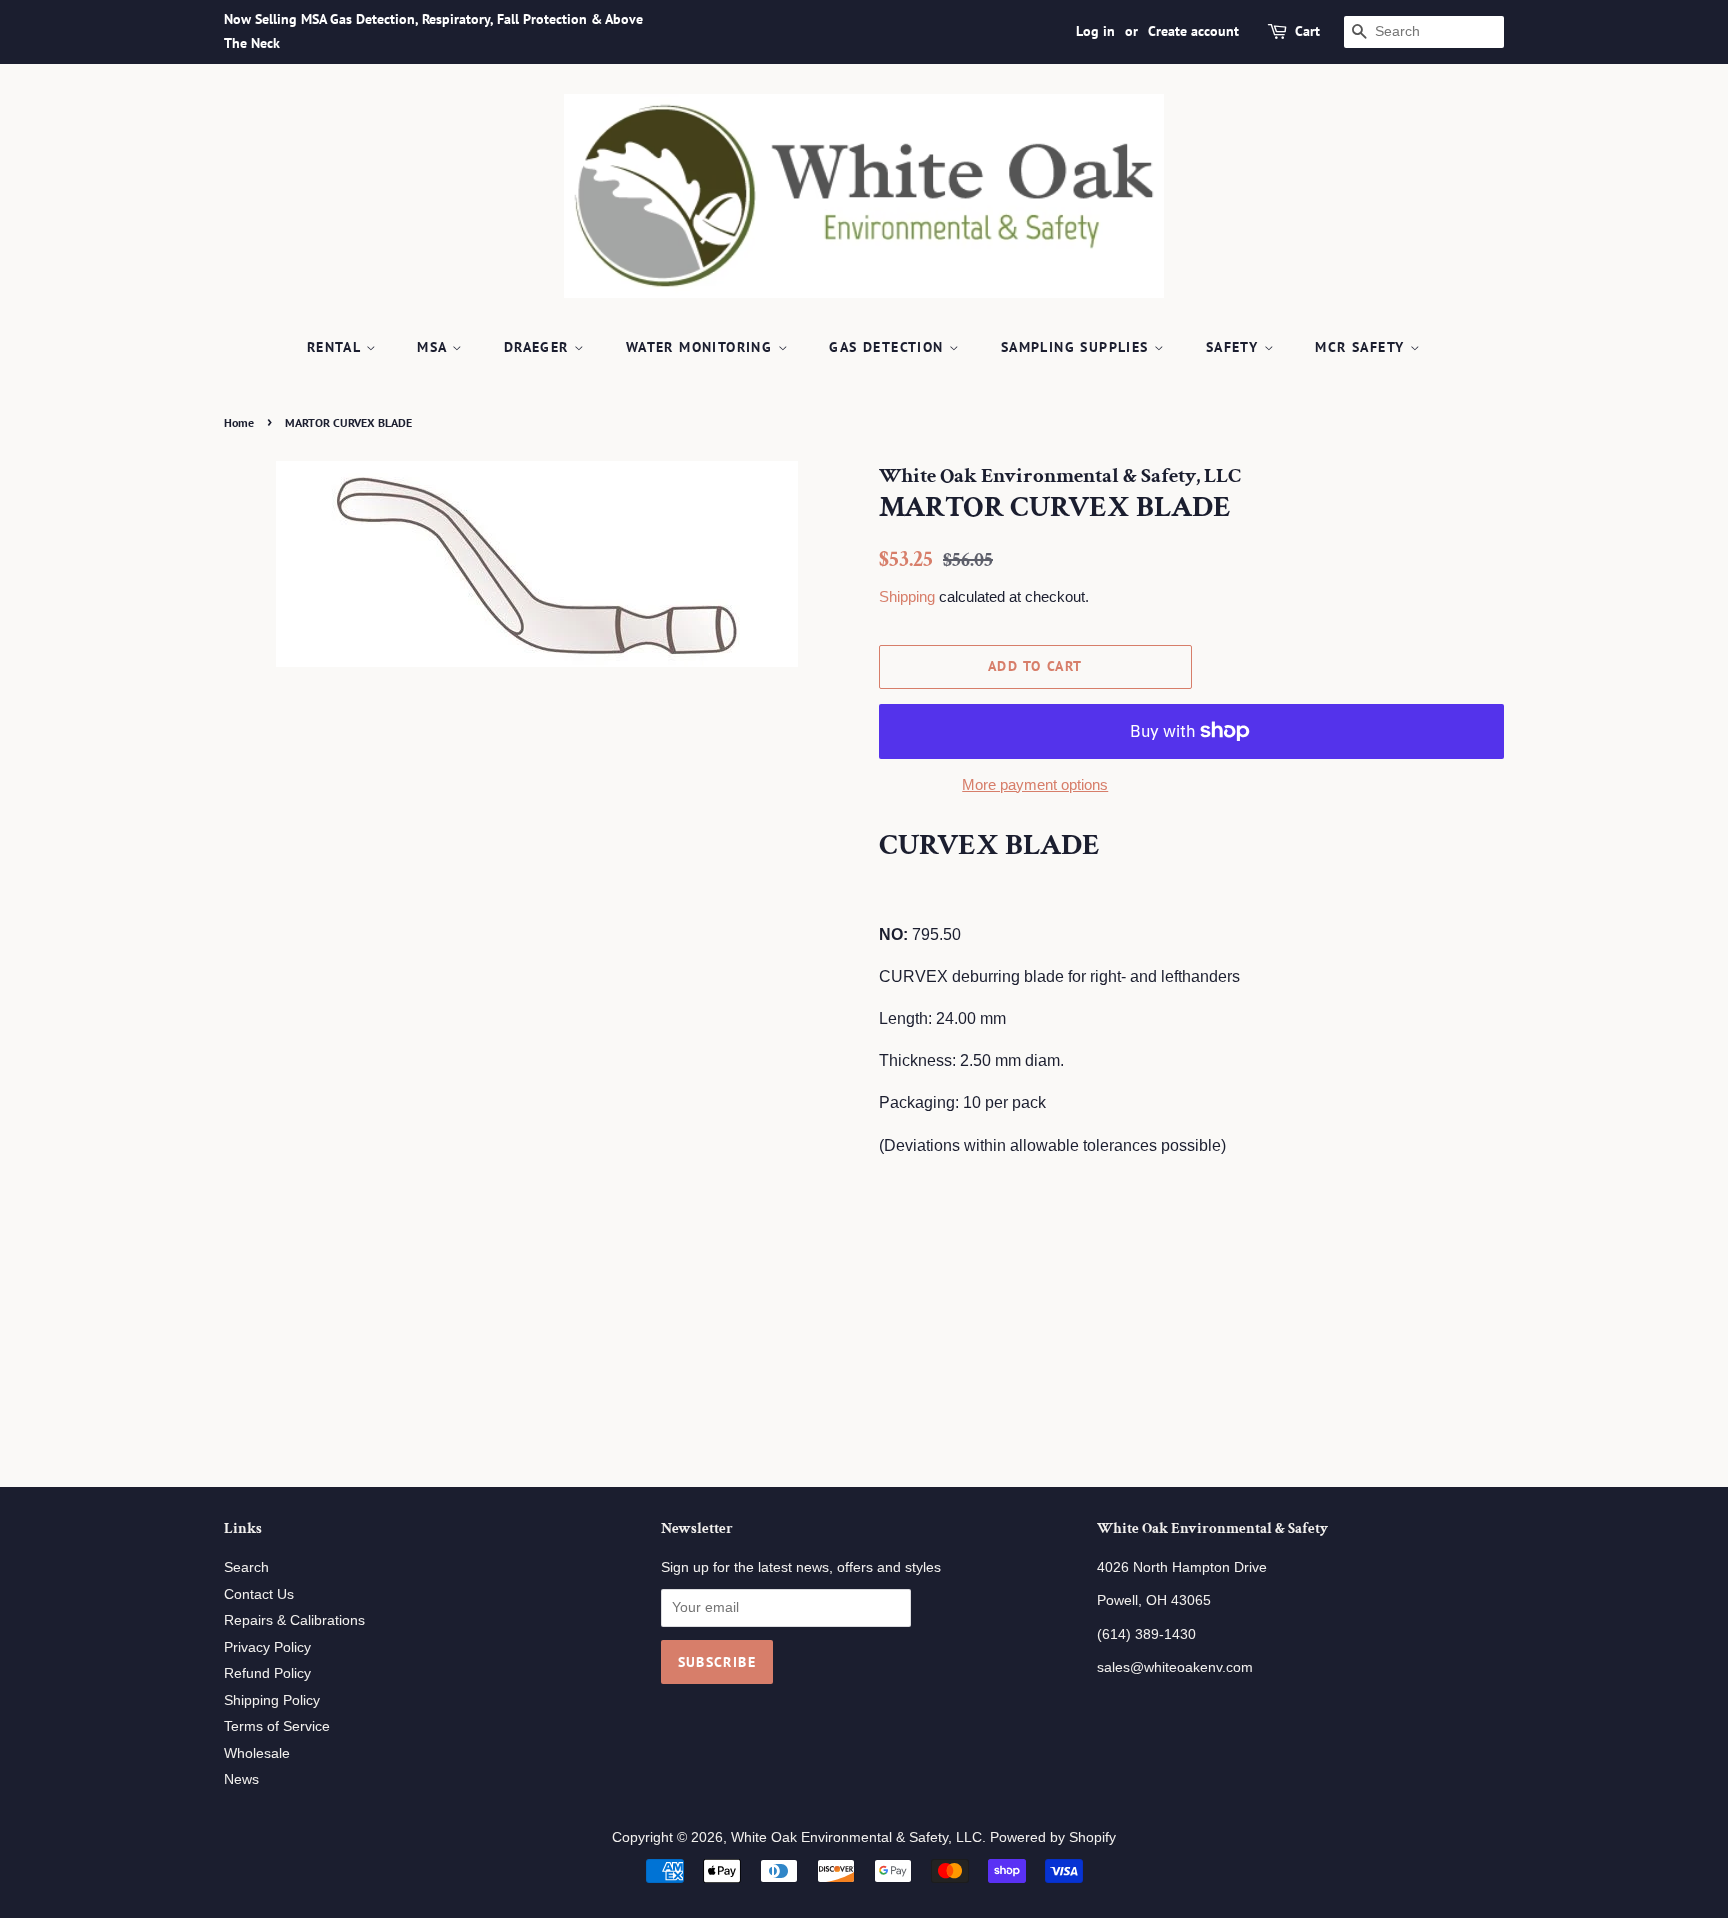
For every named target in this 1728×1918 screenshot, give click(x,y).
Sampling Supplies (1077, 347)
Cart (1307, 31)
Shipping (907, 596)
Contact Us (259, 1594)
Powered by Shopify (1053, 1837)
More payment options (1035, 784)
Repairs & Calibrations (294, 1620)
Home (239, 422)
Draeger (539, 347)
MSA (434, 347)
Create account (1193, 31)
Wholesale (257, 1753)
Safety (1235, 347)
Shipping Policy (272, 1700)
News (241, 1779)
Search (246, 1567)
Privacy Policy (267, 1647)
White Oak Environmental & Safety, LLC (856, 1837)
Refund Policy (267, 1673)
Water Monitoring (702, 347)
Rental (336, 347)
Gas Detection (889, 347)
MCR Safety (1362, 347)
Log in (1095, 31)
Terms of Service (277, 1726)
